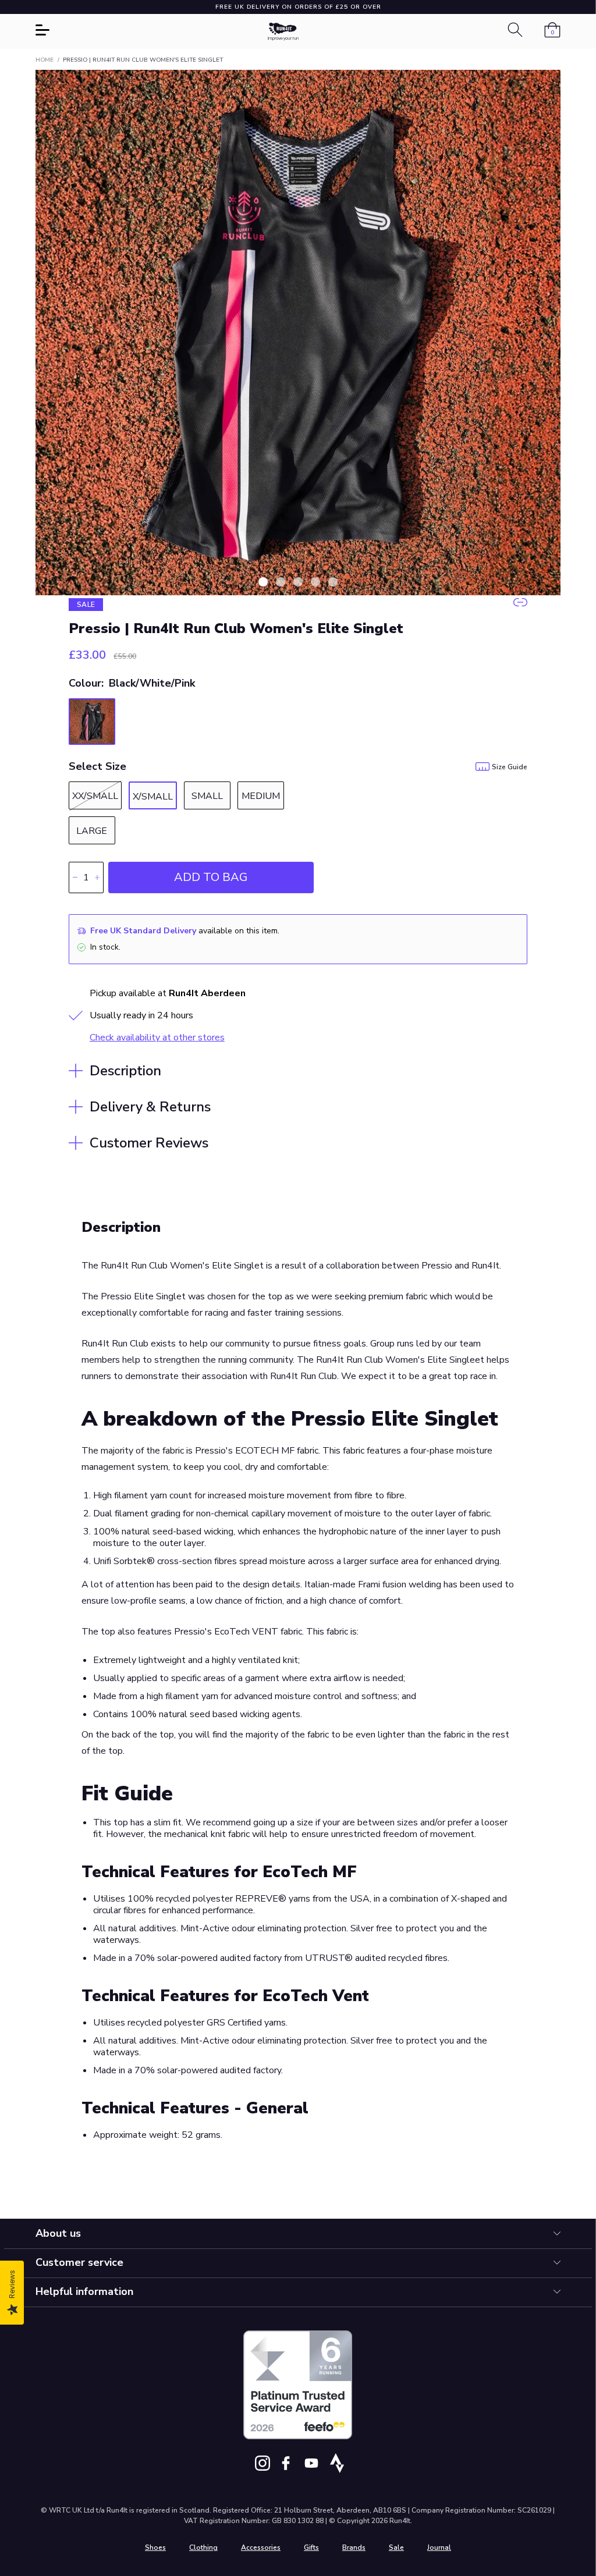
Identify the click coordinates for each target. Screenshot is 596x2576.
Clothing (203, 2547)
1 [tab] (263, 582)
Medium (261, 796)
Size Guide (510, 767)
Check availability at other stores (157, 1037)
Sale (396, 2547)
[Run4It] (283, 32)
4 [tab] (315, 582)
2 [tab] (281, 582)
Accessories (261, 2547)
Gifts (311, 2547)
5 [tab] (333, 582)
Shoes (155, 2547)
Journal (439, 2547)
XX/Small (95, 796)
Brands (354, 2547)
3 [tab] (298, 582)
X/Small (153, 797)
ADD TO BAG (211, 877)
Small (207, 796)
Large (92, 831)
